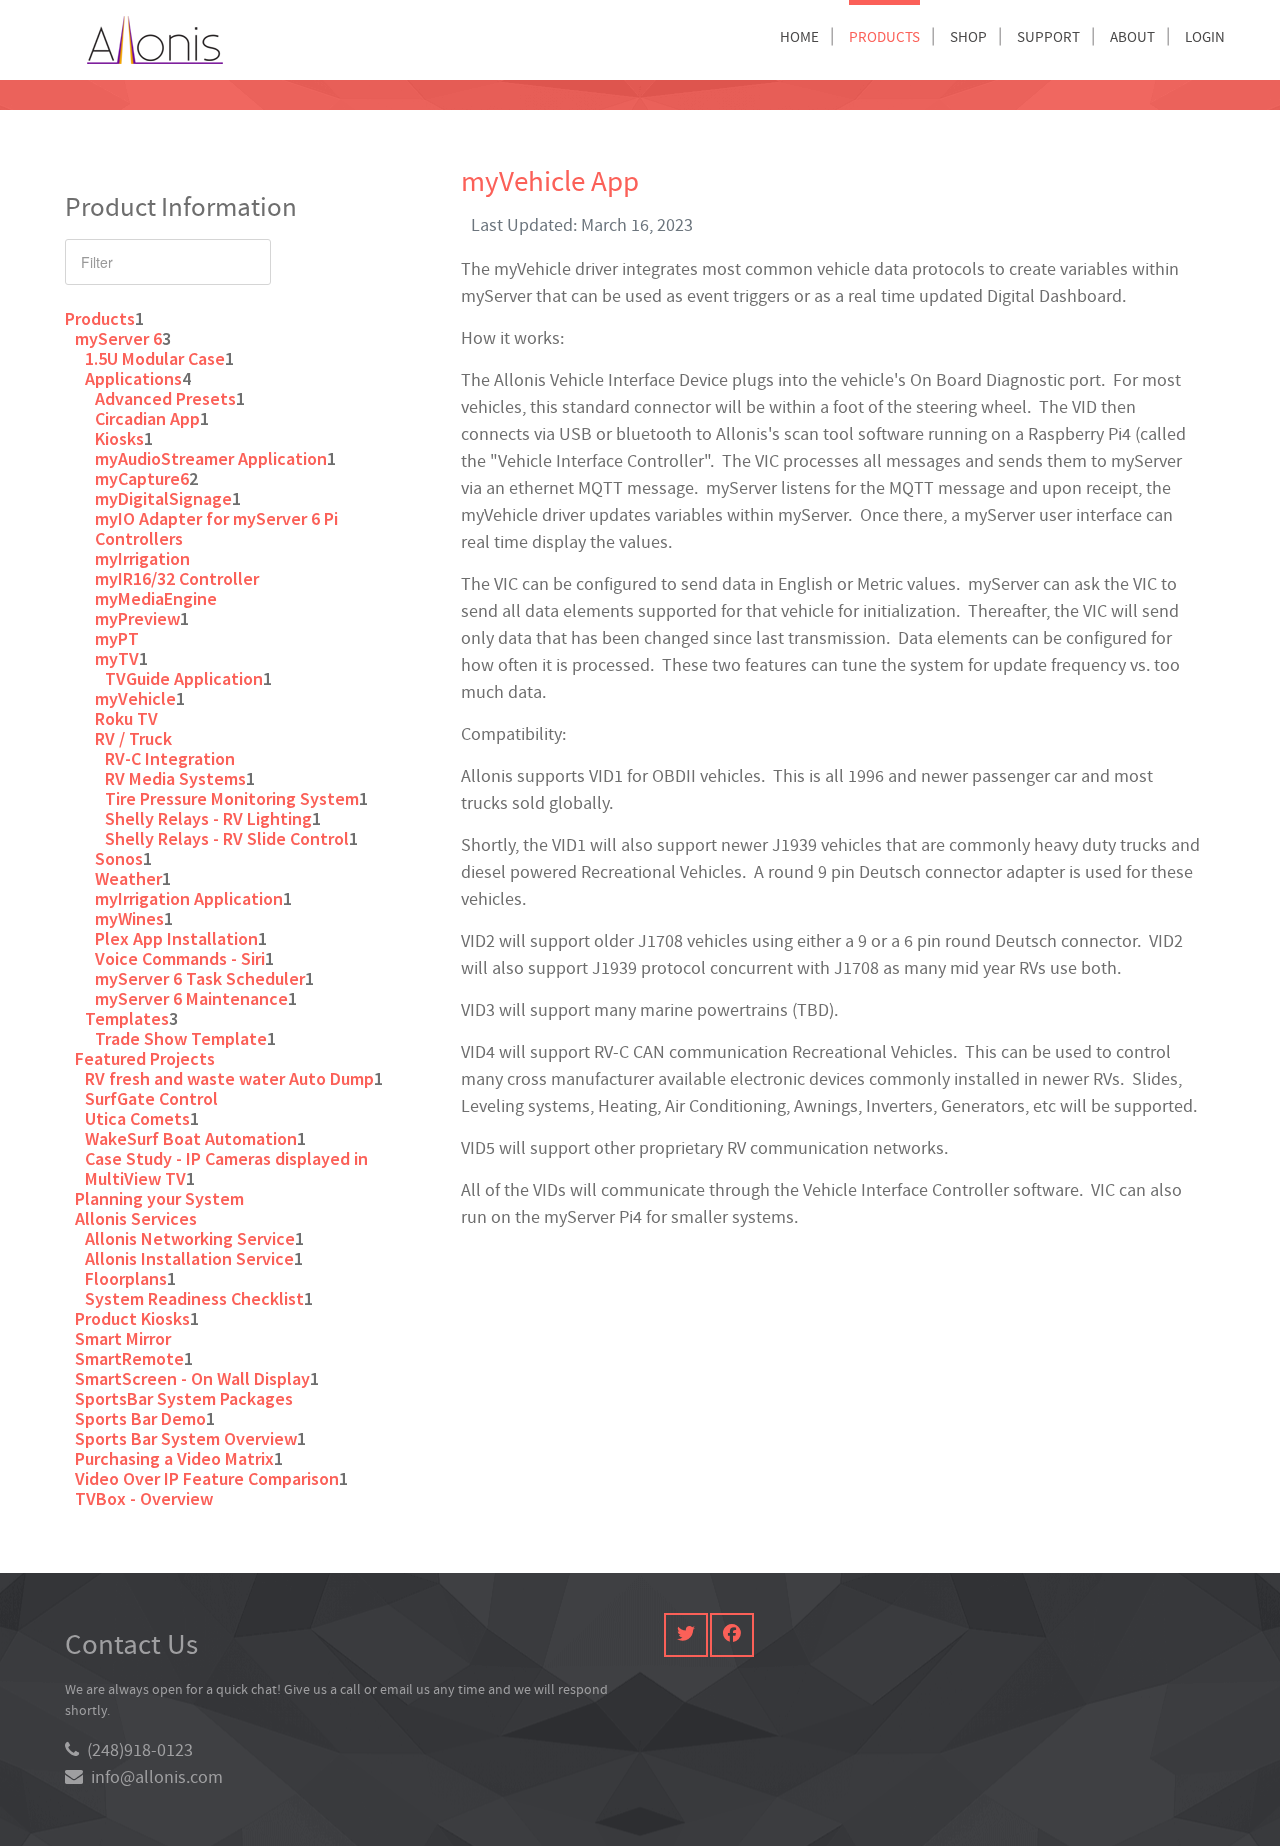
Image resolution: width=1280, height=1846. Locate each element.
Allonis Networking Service (190, 1238)
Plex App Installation (176, 938)
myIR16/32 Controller (177, 578)
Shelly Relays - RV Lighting (208, 818)
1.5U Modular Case (155, 358)
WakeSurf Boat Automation (191, 1138)
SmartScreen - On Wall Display (192, 1378)
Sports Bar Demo (140, 1418)
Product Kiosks (132, 1318)
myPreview (137, 618)
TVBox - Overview (144, 1498)
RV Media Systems (175, 778)
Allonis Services (136, 1218)
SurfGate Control (151, 1098)
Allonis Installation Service (189, 1258)
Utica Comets (137, 1118)
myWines (129, 918)
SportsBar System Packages (184, 1398)
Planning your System (159, 1198)
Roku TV (126, 718)
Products (100, 318)
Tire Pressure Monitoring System (232, 798)
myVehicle (135, 698)
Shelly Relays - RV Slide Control (227, 838)
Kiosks (119, 438)
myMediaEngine (156, 598)
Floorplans (126, 1278)
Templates (127, 1018)
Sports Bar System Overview (186, 1438)
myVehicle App (550, 182)
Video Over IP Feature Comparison (207, 1478)
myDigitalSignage (163, 498)
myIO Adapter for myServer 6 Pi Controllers (216, 528)
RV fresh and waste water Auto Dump (229, 1078)
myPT (117, 638)
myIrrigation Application (189, 898)
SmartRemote (129, 1358)
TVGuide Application (184, 678)
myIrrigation (142, 558)
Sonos (119, 858)
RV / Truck (133, 738)
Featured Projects (145, 1058)
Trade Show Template (181, 1038)
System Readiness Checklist (194, 1298)
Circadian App (147, 418)
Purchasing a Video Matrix (174, 1458)
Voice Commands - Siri (180, 958)
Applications (133, 378)
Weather (128, 878)
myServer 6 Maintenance (191, 998)
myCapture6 (142, 478)
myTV (117, 658)
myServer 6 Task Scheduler (200, 978)
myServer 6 (118, 338)
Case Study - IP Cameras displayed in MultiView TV (226, 1168)
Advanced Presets (165, 398)
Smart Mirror (123, 1338)
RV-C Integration (170, 758)
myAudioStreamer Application (211, 458)
